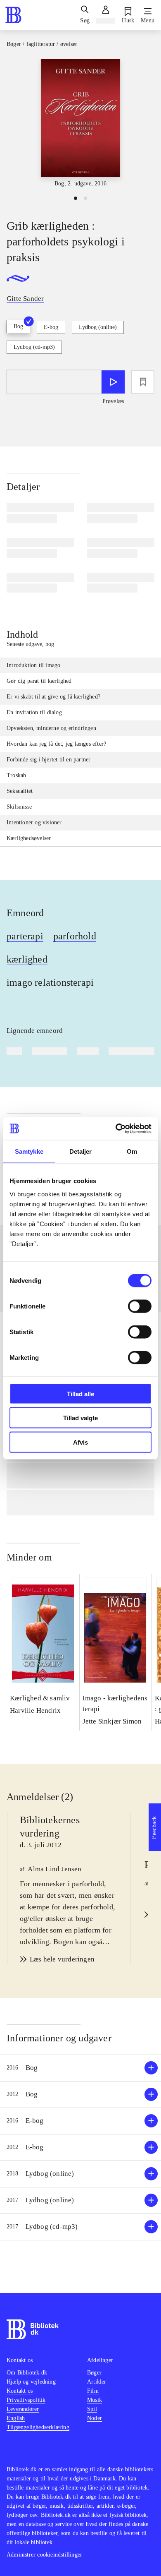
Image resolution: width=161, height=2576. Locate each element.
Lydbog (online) (98, 327)
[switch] (140, 1306)
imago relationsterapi (50, 982)
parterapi (25, 936)
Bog (18, 326)
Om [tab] (132, 1151)
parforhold (75, 936)
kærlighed (27, 959)
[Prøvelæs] (113, 382)
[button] (80, 2068)
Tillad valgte (80, 1418)
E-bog (51, 327)
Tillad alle (80, 1394)
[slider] (80, 124)
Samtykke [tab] (29, 1151)
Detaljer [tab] (81, 1151)
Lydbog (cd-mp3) (34, 347)
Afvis (80, 1442)
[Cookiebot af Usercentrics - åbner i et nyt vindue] (116, 1128)
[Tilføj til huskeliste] (143, 382)
